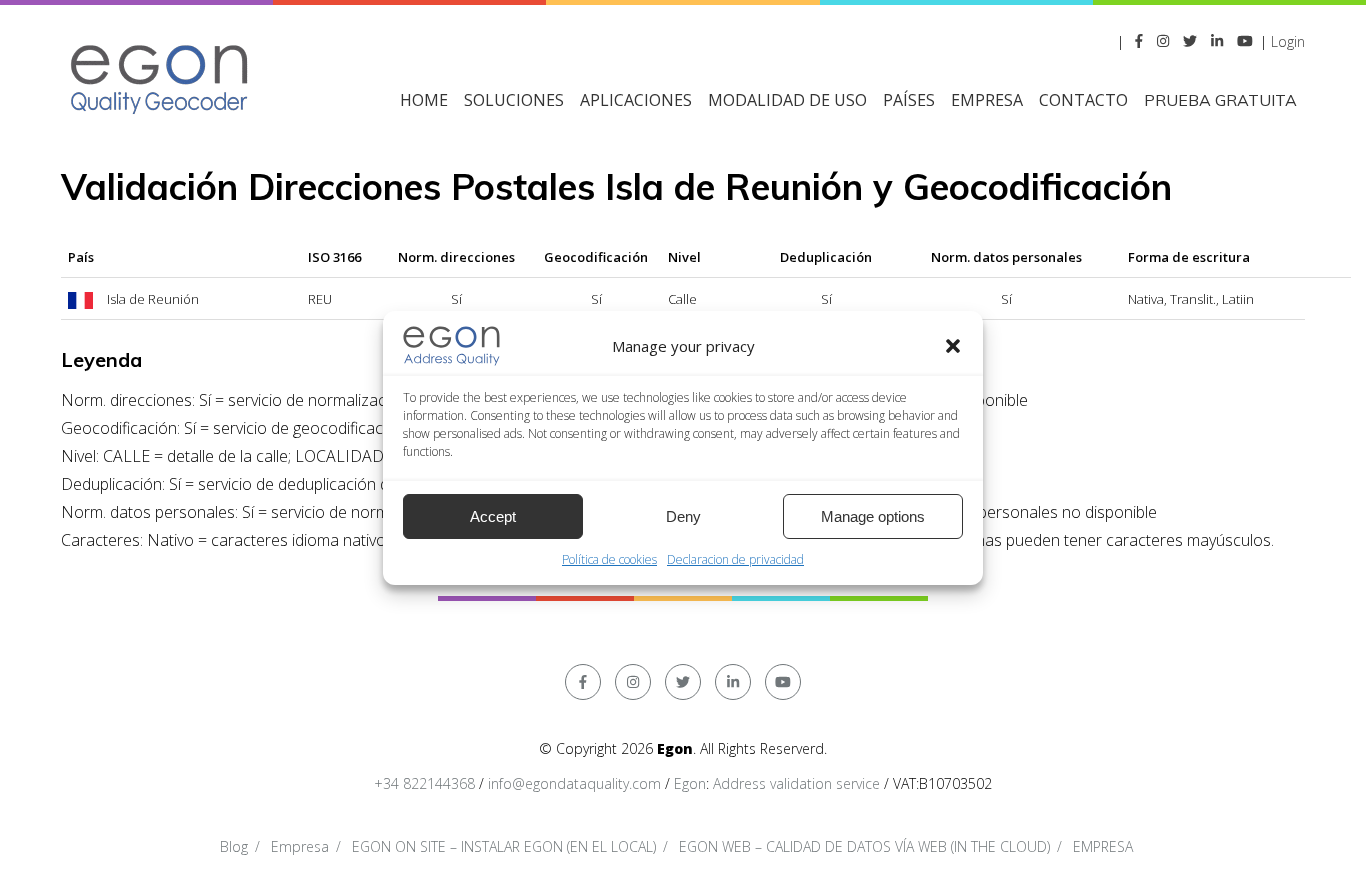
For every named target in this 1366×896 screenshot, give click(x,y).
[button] (953, 346)
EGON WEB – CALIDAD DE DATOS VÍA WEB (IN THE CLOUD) (864, 846)
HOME (424, 100)
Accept (493, 516)
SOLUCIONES (514, 100)
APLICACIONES (636, 100)
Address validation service (796, 783)
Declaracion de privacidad (735, 559)
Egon (690, 783)
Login (1288, 41)
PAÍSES (909, 100)
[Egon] (161, 76)
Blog (234, 846)
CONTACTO (1083, 100)
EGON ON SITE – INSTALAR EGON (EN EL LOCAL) (504, 846)
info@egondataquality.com (574, 783)
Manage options (873, 516)
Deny (683, 516)
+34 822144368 (424, 783)
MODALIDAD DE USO (787, 100)
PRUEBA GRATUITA (1220, 100)
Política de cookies (609, 559)
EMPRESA (987, 100)
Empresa (300, 846)
